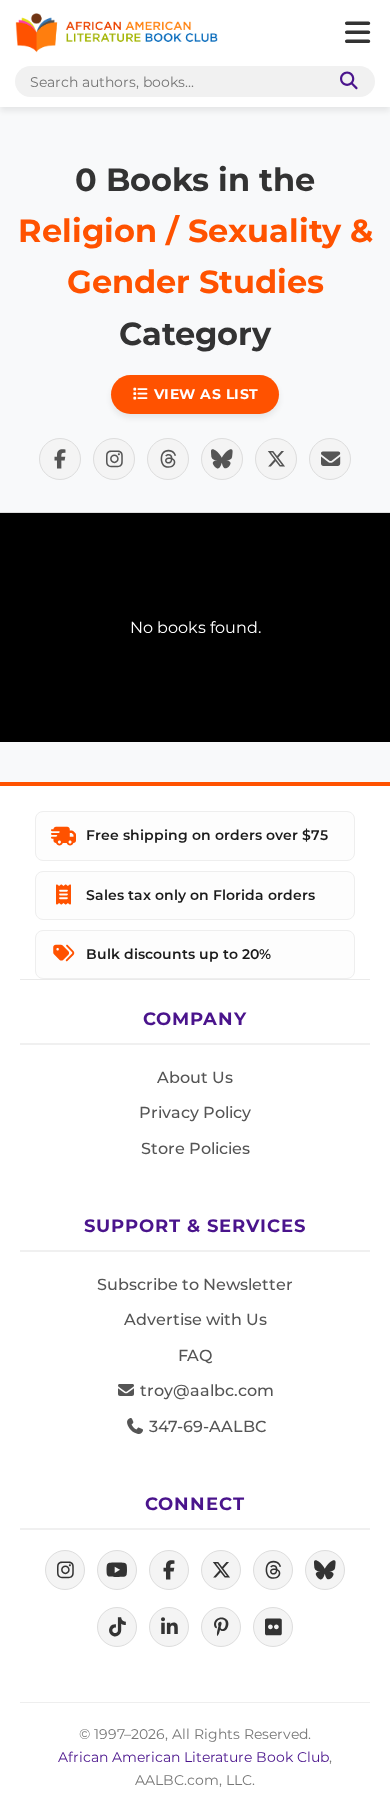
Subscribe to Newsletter (195, 1284)
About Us (195, 1077)
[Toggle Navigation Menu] (357, 33)
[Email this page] (330, 459)
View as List (204, 394)
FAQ (195, 1355)
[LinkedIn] (169, 1627)
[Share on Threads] (168, 459)
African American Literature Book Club (193, 1757)
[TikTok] (117, 1627)
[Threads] (273, 1570)
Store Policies (195, 1148)
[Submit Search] (345, 81)
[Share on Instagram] (114, 459)
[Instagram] (65, 1570)
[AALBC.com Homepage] (116, 33)
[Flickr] (273, 1627)
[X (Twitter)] (221, 1570)
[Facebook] (169, 1570)
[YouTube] (117, 1570)
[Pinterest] (221, 1627)
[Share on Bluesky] (222, 459)
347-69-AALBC (205, 1426)
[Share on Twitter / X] (276, 459)
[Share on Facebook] (60, 459)
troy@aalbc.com (205, 1390)
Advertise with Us (195, 1319)
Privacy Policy (195, 1112)
